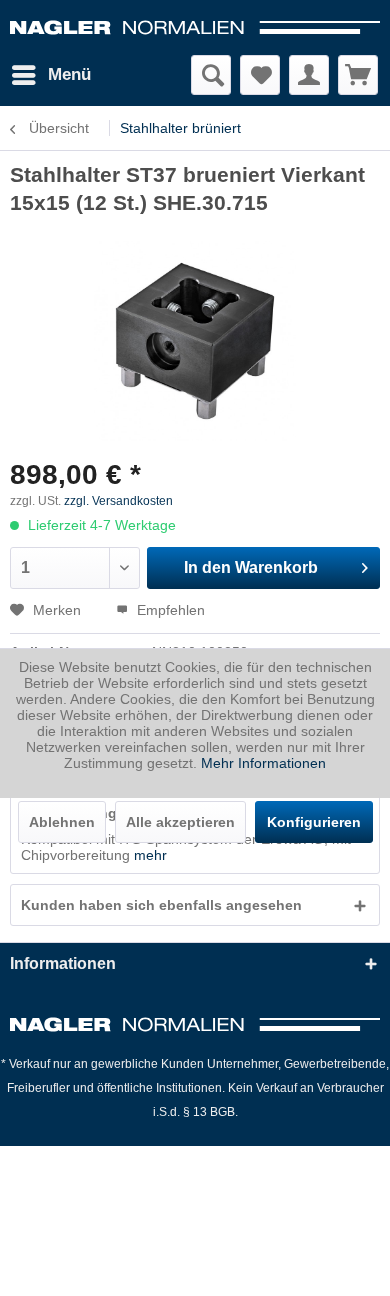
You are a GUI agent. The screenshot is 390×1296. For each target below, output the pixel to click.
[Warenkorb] (358, 75)
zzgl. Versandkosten (118, 501)
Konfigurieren (314, 822)
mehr (150, 855)
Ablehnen (62, 822)
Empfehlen (169, 610)
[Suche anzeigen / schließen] (211, 75)
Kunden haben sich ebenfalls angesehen (161, 905)
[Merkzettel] (260, 75)
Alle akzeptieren (180, 822)
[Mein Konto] (309, 75)
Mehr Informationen (263, 763)
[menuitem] (50, 75)
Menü (69, 74)
